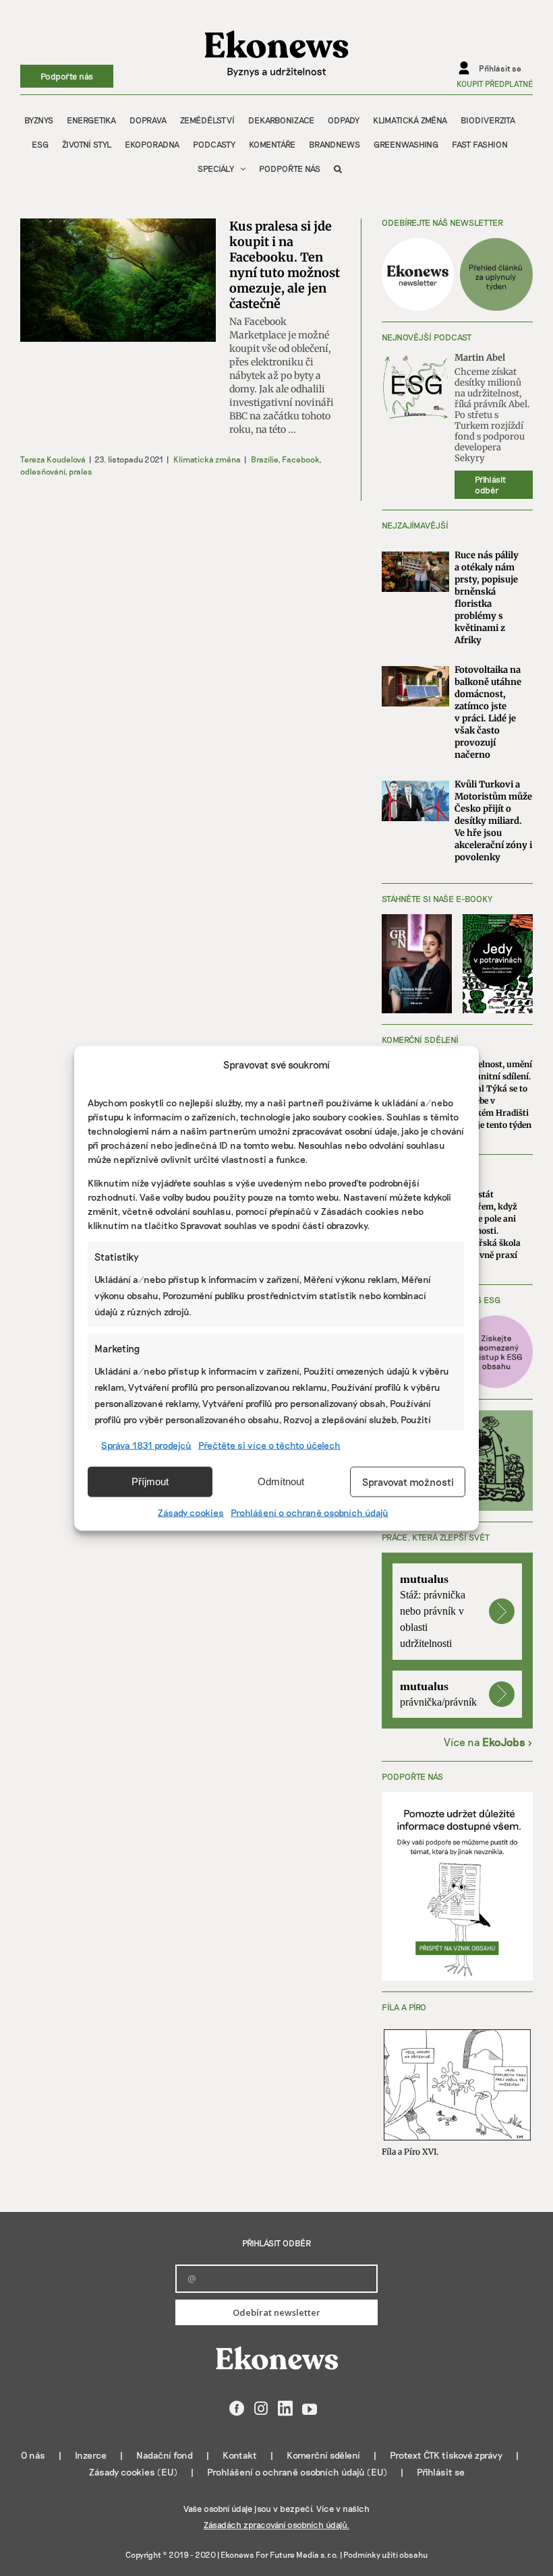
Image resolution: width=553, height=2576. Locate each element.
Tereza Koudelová (53, 459)
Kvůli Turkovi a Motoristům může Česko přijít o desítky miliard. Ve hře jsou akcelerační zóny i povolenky (493, 821)
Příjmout (150, 1481)
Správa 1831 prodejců (146, 1444)
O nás (33, 2455)
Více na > (488, 1742)
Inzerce (91, 2455)
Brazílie (264, 459)
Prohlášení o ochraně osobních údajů (310, 1512)
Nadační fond (165, 2455)
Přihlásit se (441, 2472)
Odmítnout (281, 1481)
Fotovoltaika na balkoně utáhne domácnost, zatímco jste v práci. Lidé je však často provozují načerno (488, 712)
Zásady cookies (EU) (133, 2472)
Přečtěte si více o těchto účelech (269, 1444)
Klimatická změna (207, 459)
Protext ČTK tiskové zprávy (446, 2455)
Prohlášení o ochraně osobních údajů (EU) (297, 2472)
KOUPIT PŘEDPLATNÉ (495, 84)
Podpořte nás (67, 76)
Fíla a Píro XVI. (410, 2152)
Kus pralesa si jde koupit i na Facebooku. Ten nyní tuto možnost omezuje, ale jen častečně (285, 265)
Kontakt (240, 2455)
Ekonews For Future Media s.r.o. (280, 2554)
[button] (338, 169)
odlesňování (42, 471)
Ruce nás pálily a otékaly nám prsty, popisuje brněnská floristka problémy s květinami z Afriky (487, 598)
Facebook (300, 459)
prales (81, 471)
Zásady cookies (191, 1512)
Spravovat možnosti (408, 1482)
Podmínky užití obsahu (385, 2554)
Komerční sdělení (323, 2455)
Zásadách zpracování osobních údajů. (276, 2525)
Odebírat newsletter (276, 2312)
